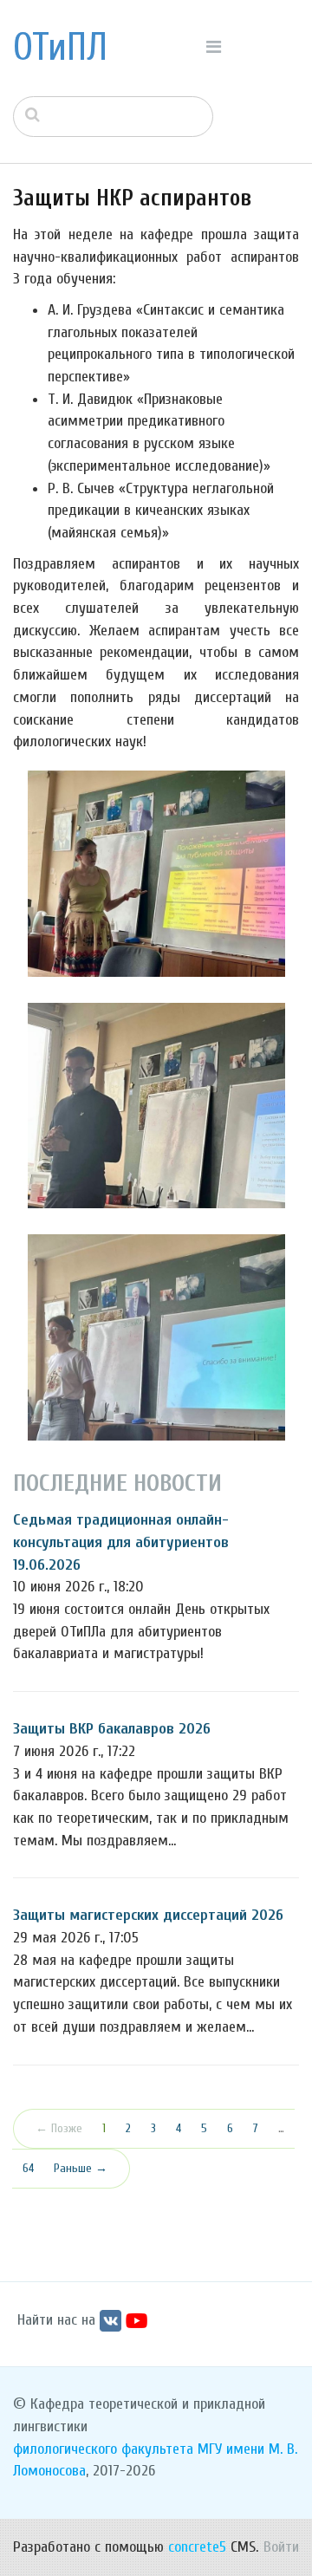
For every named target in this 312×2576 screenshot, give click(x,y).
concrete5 (197, 2547)
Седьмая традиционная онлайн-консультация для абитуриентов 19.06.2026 (121, 1542)
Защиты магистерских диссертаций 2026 (148, 1915)
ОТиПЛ (60, 48)
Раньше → (81, 2168)
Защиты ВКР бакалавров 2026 (112, 1729)
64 (28, 2168)
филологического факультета (103, 2449)
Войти (281, 2547)
